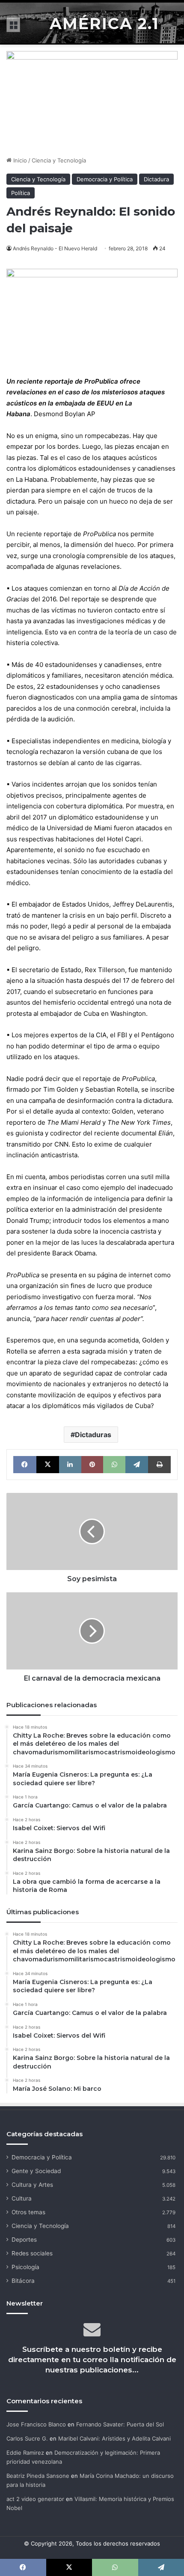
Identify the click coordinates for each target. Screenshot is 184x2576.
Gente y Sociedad (36, 2171)
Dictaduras (93, 1435)
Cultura (22, 2198)
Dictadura (156, 179)
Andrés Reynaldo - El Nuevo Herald (55, 248)
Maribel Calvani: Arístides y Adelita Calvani (114, 2438)
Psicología (25, 2267)
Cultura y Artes (32, 2185)
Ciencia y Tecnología (59, 160)
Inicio (19, 160)
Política (21, 193)
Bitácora (23, 2281)
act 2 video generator (35, 2499)
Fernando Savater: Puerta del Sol (120, 2424)
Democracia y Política (105, 179)
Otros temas (28, 2212)
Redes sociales (32, 2253)
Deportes (24, 2240)
